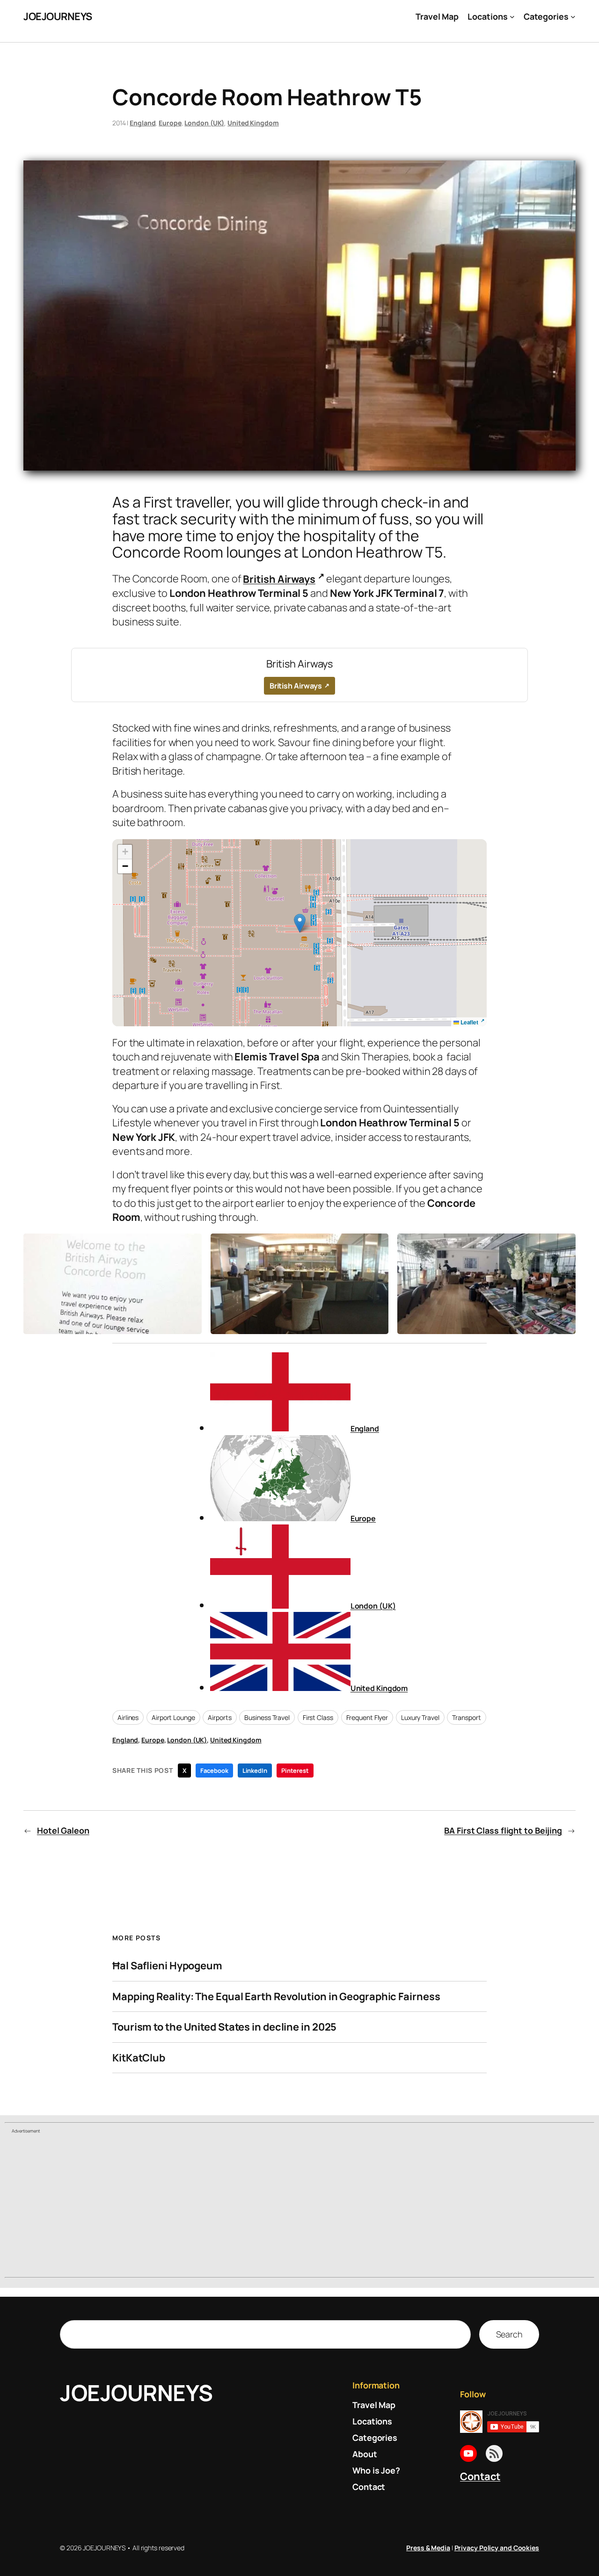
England (142, 123)
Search (509, 2334)
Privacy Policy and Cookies (497, 2548)
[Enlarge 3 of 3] (563, 1246)
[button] (300, 923)
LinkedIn (255, 1771)
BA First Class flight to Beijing (503, 1830)
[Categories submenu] (573, 17)
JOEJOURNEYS (58, 16)
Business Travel (267, 1717)
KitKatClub (139, 2058)
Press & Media (428, 2548)
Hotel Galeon (63, 1830)
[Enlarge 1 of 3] (190, 1246)
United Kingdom (253, 123)
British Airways (279, 579)
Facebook (214, 1771)
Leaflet (469, 1022)
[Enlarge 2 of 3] (376, 1246)
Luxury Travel (420, 1717)
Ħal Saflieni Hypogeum (167, 1966)
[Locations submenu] (512, 17)
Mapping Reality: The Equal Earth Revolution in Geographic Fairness (276, 1996)
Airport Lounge (173, 1717)
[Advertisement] (299, 2206)
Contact (480, 2476)
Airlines (128, 1717)
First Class (318, 1717)
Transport (466, 1717)
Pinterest (295, 1771)
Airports (219, 1717)
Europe (170, 123)
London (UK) (204, 123)
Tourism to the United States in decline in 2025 (224, 2027)
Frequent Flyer (367, 1717)
